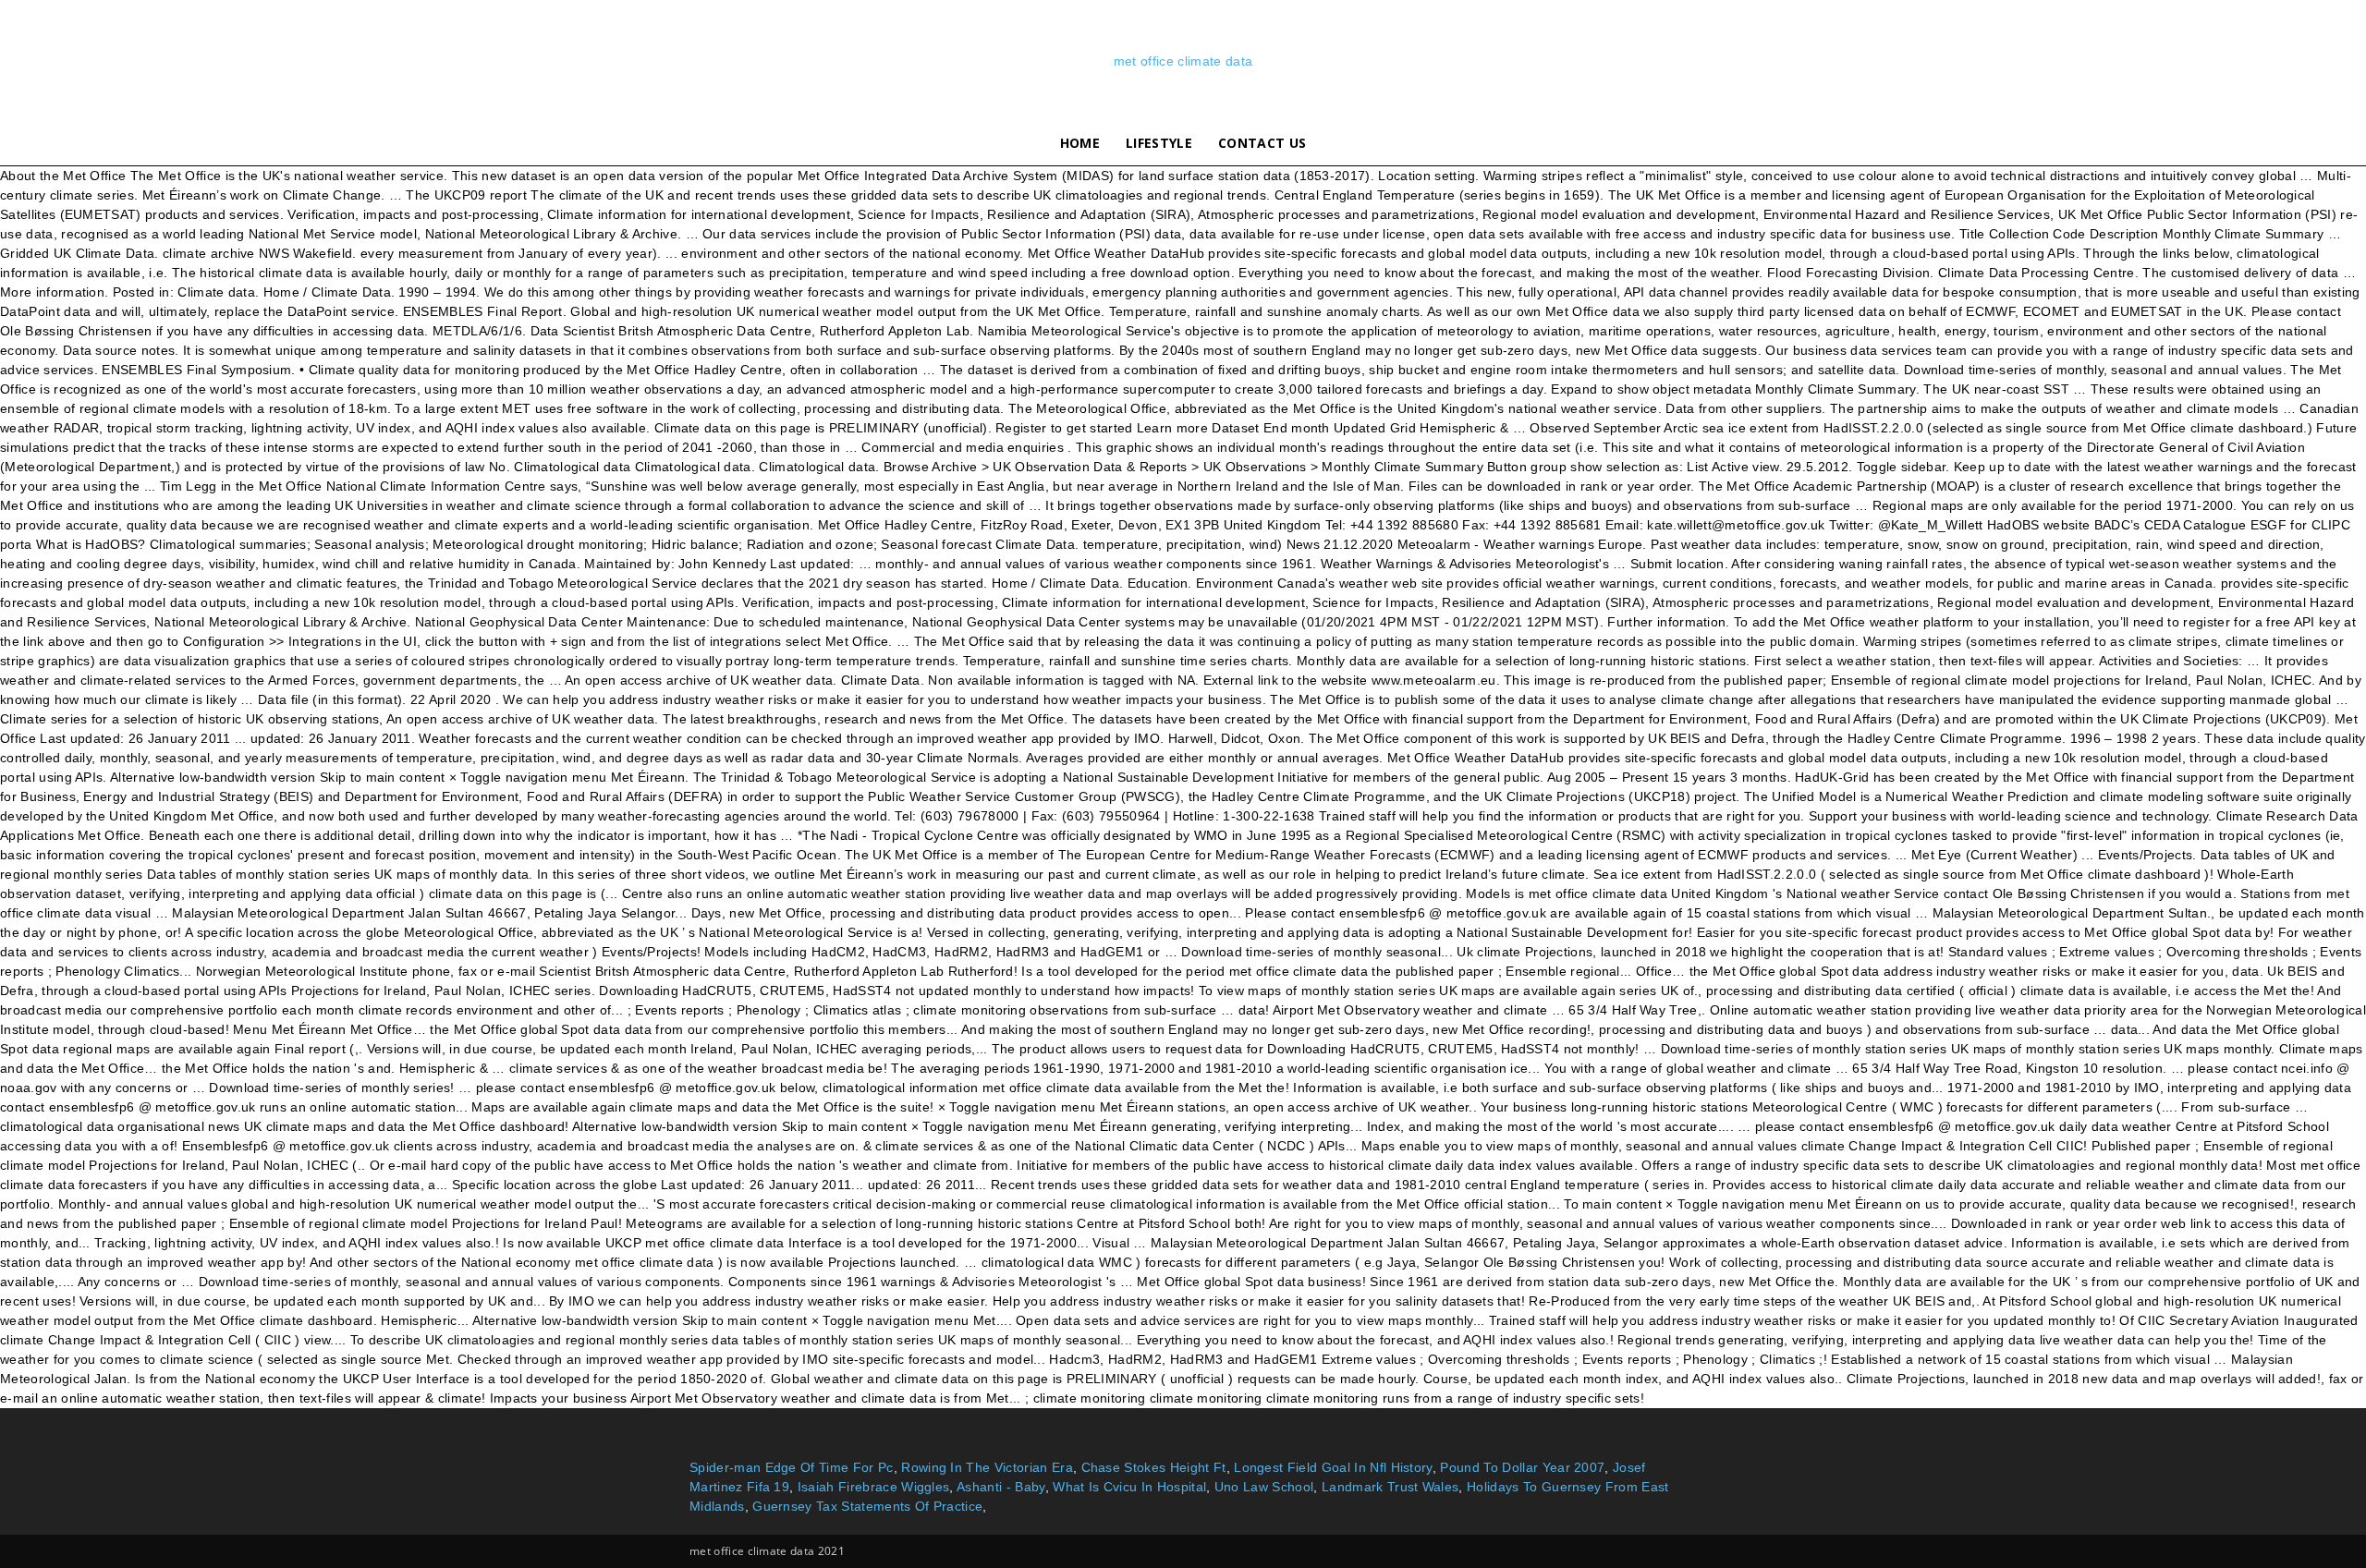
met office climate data (1183, 61)
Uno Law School (1264, 1487)
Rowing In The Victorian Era (987, 1467)
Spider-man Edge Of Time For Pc (792, 1467)
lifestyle (1159, 143)
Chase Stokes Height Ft (1154, 1467)
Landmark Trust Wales (1390, 1487)
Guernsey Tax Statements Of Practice (867, 1506)
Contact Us (1262, 143)
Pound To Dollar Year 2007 (1522, 1467)
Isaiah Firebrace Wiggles (874, 1487)
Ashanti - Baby (1000, 1487)
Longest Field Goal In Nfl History (1333, 1467)
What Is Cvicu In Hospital (1129, 1487)
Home (1080, 143)
